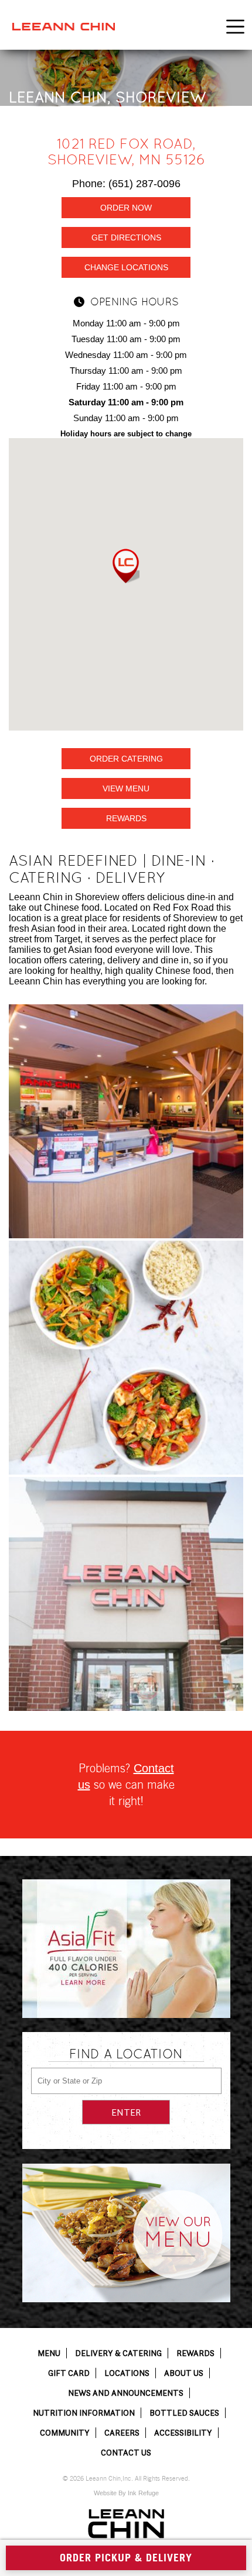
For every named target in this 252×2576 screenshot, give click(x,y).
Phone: (126, 184)
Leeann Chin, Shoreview (108, 97)
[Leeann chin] (64, 27)
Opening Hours (134, 302)
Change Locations (126, 267)
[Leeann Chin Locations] (126, 1594)
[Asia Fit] (126, 1949)
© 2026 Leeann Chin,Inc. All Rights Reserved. (126, 2479)
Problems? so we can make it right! (126, 1785)
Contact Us (126, 2453)
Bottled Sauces (184, 2413)
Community (65, 2433)
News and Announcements (126, 2393)
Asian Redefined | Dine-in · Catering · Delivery (112, 869)
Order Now (126, 208)
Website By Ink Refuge (126, 2493)
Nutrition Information (84, 2413)
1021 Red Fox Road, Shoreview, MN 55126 (126, 151)
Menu (49, 2353)
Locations (127, 2373)
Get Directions (126, 237)
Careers (122, 2433)
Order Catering (126, 759)
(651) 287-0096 (144, 184)
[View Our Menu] (126, 2233)
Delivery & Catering (118, 2353)
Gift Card (69, 2373)
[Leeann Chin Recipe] (126, 1358)
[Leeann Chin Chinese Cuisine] (126, 1121)
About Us (184, 2373)
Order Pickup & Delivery (126, 2558)
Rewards (126, 818)
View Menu (126, 788)
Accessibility (183, 2433)
